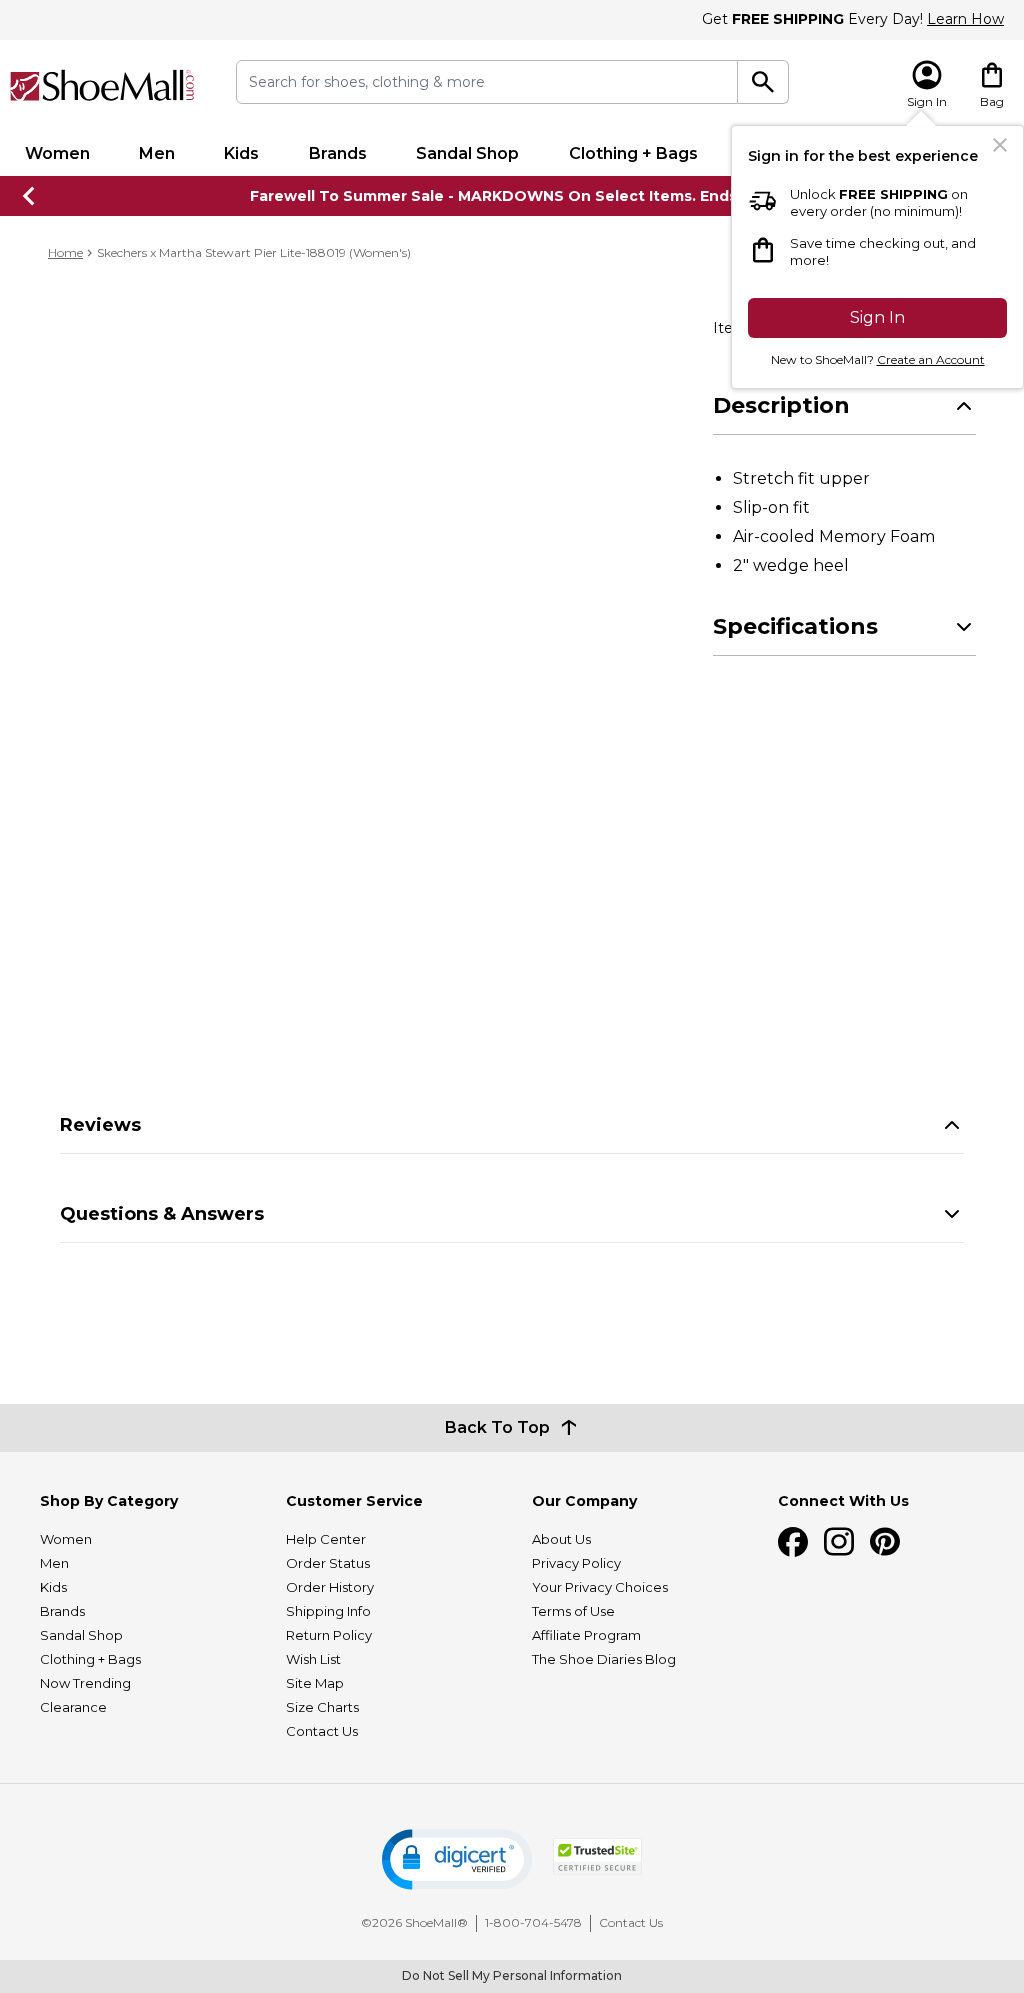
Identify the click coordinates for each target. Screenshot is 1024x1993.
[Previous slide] (30, 196)
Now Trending (85, 1683)
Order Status (328, 1563)
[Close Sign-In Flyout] (1000, 145)
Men (157, 153)
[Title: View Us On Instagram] (839, 1542)
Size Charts (322, 1707)
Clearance (73, 1707)
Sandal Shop (467, 153)
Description (781, 405)
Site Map (315, 1683)
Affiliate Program (586, 1635)
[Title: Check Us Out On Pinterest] (885, 1542)
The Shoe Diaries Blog (604, 1659)
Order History (330, 1587)
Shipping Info (328, 1611)
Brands (338, 153)
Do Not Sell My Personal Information (512, 1975)
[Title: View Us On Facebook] (793, 1542)
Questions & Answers (162, 1214)
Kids (241, 153)
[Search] (763, 82)
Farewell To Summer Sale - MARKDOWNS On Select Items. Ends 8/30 (512, 196)
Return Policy (329, 1635)
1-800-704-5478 (533, 1922)
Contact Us (322, 1731)
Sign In (877, 317)
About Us (561, 1539)
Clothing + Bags (633, 153)
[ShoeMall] (102, 85)
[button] (457, 1859)
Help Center (326, 1539)
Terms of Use (573, 1611)
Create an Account (931, 359)
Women (57, 153)
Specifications (795, 626)
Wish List (313, 1659)
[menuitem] (57, 154)
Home (65, 252)
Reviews (100, 1125)
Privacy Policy (576, 1563)
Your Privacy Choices (600, 1587)
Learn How (965, 19)
